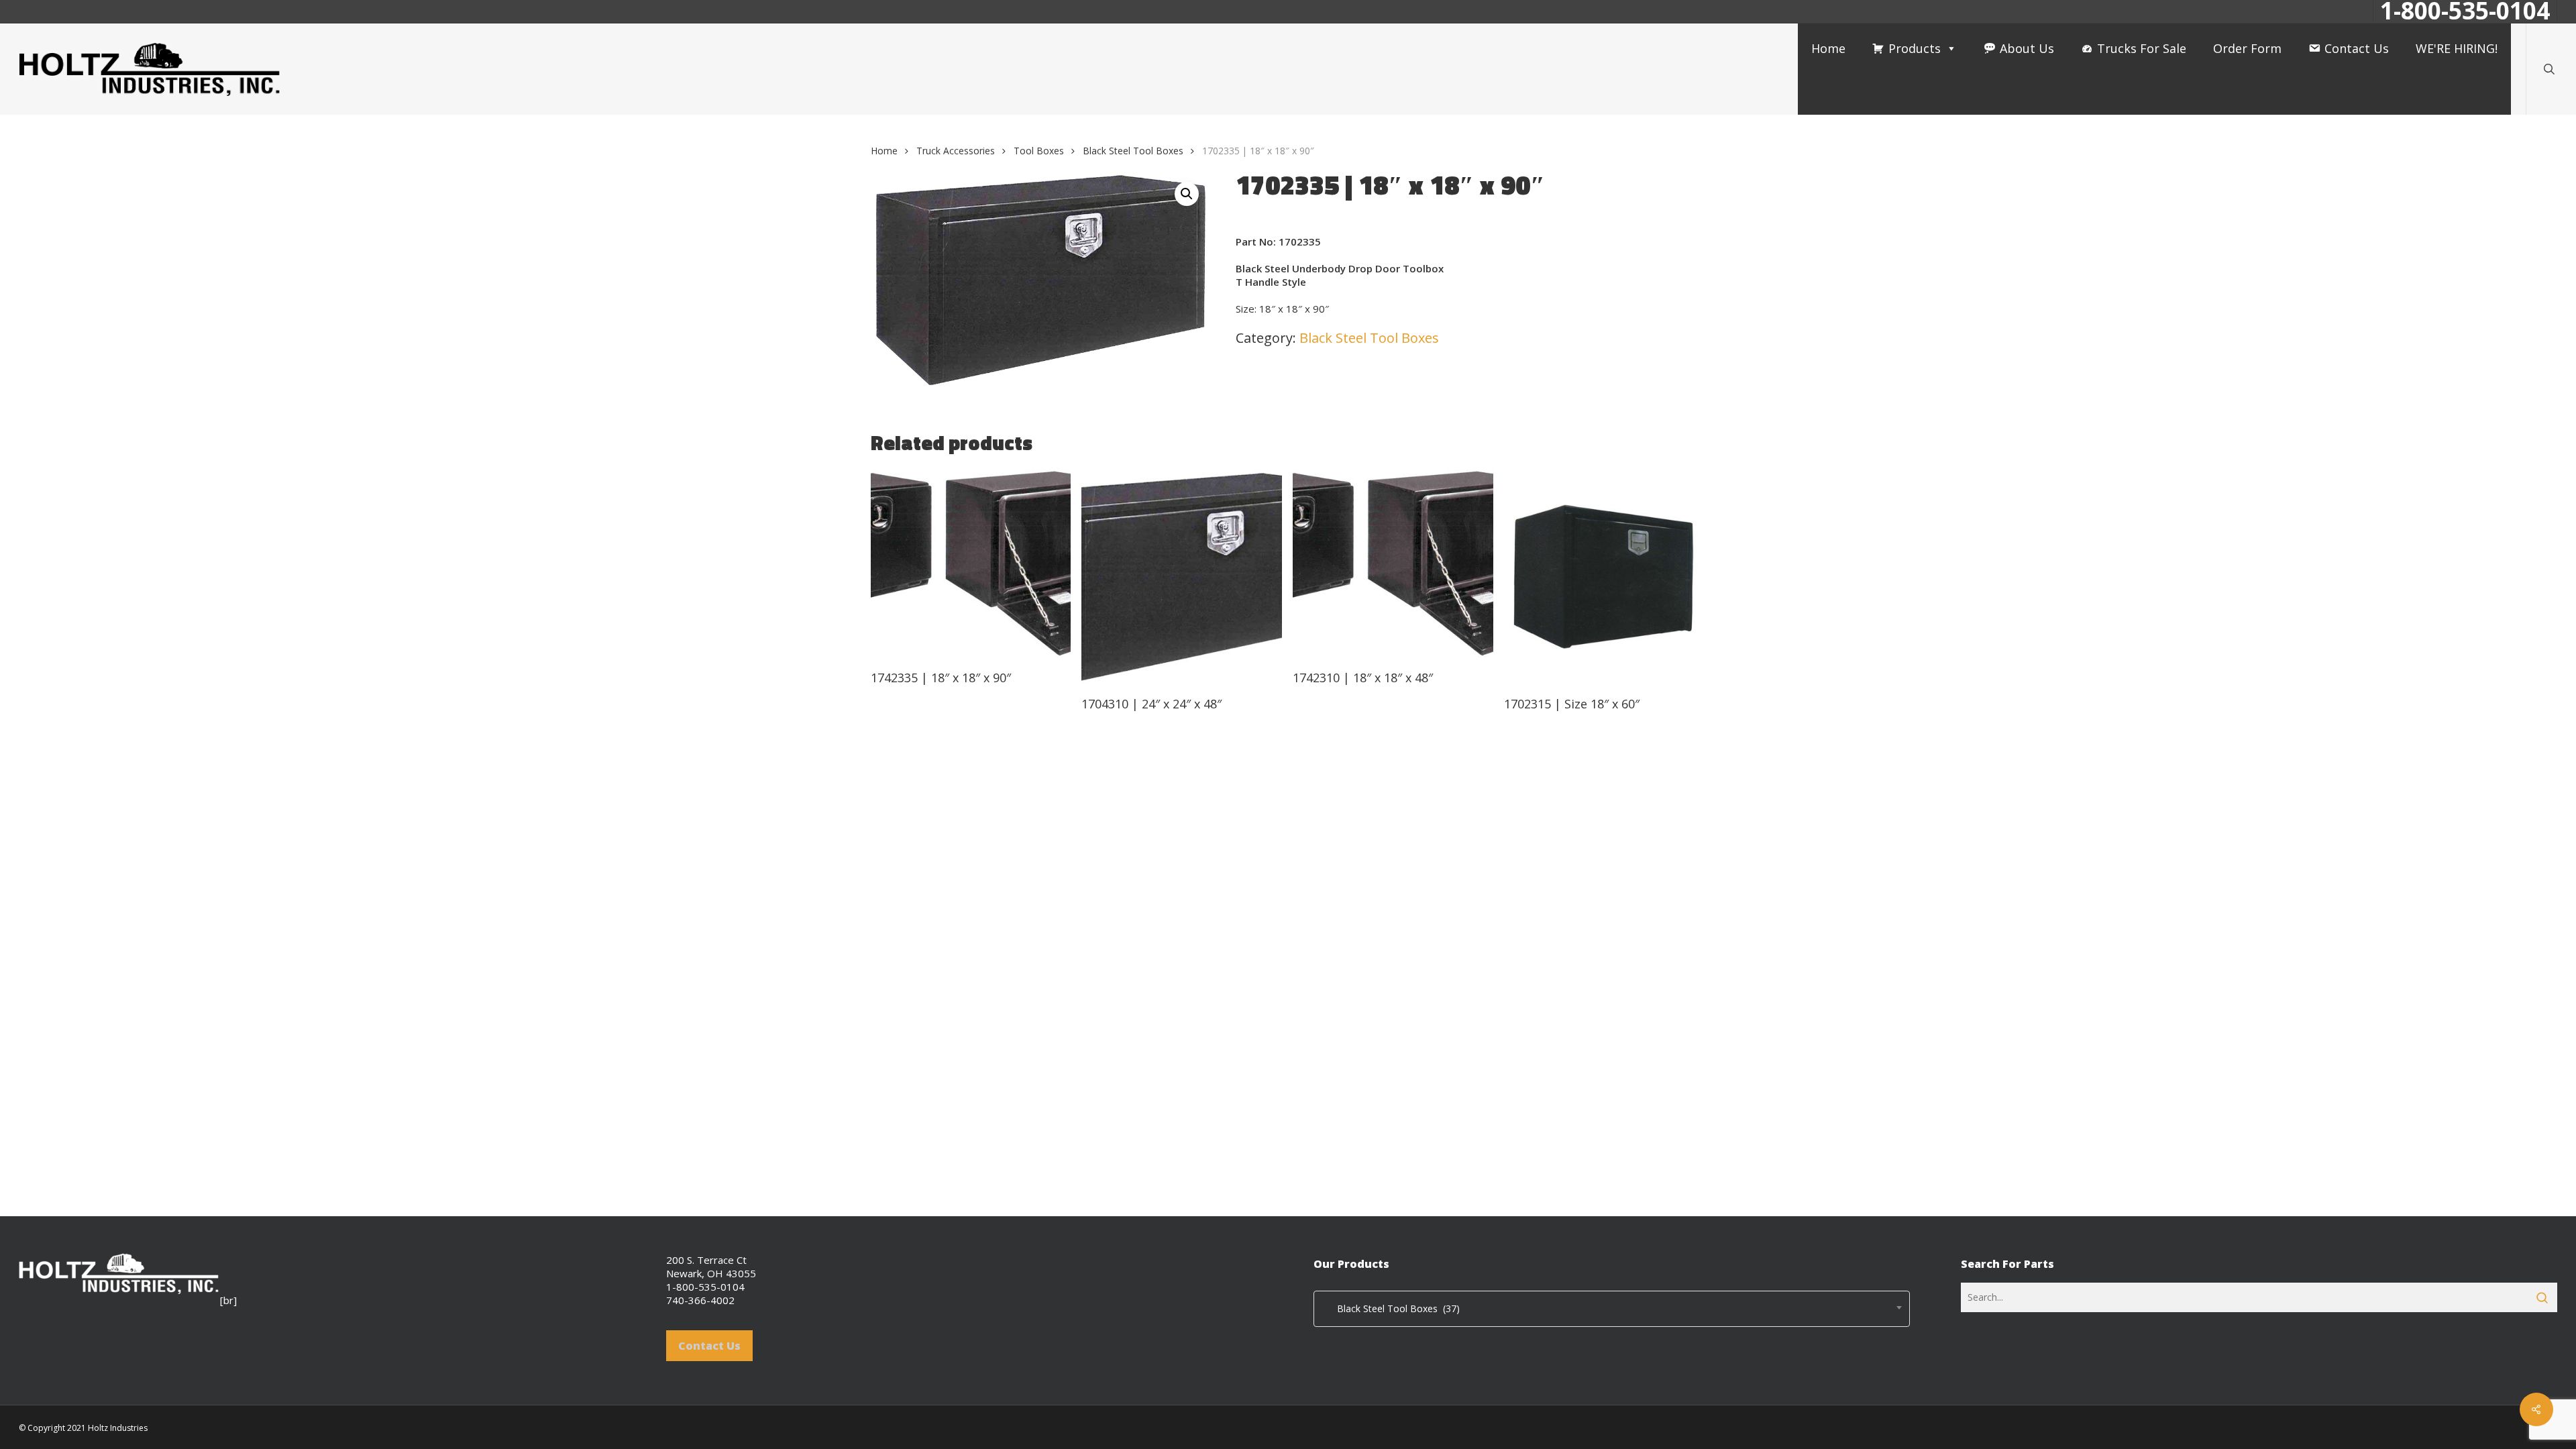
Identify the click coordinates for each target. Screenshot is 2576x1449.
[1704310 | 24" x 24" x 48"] (1182, 577)
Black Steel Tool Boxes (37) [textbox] (1390, 1308)
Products (1915, 48)
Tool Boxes (1039, 151)
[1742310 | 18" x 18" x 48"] (1393, 563)
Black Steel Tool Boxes (1133, 151)
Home (1828, 48)
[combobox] (1612, 1309)
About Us (2027, 48)
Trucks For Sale (2142, 48)
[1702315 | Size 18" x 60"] (1604, 577)
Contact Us (2357, 48)
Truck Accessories (956, 151)
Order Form (2247, 48)
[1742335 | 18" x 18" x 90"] (971, 563)
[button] (1187, 194)
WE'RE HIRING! (2457, 48)
